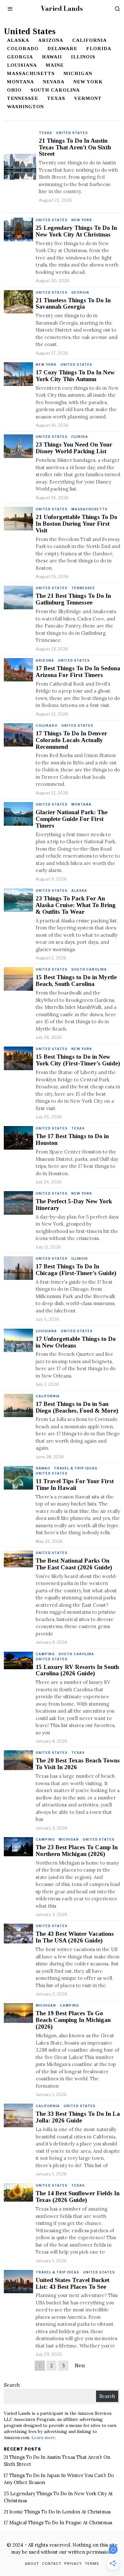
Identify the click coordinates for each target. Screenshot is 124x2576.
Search (12, 2385)
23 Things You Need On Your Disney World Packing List (74, 448)
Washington (25, 107)
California (90, 40)
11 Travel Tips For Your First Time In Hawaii (75, 1485)
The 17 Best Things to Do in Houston (72, 1140)
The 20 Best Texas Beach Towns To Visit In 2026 (78, 1764)
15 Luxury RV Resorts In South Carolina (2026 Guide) (77, 1670)
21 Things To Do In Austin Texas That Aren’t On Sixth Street (75, 147)
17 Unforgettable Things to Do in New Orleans (76, 1342)
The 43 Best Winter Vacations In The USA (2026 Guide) (75, 1937)
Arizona (51, 40)
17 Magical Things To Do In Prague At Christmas (58, 2523)
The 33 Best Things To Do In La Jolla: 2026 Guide (78, 2117)
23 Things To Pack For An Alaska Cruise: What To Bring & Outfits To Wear (76, 905)
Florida (99, 49)
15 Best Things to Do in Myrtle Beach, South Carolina (76, 981)
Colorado (23, 49)
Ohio (14, 90)
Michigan (78, 73)
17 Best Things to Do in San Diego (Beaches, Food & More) (77, 1407)
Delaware (62, 49)
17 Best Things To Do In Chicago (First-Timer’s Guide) (76, 1270)
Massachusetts (31, 73)
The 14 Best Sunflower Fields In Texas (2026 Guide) (78, 2197)
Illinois (83, 57)
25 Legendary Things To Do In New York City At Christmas (76, 231)
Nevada (54, 82)
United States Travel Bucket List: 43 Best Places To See (72, 2283)
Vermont (88, 98)
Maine (55, 65)
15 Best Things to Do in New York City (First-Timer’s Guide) (78, 1060)
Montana (21, 82)
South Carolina (55, 90)
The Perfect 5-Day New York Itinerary (74, 1205)
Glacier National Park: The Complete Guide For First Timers (72, 819)
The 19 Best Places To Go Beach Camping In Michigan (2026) (73, 2020)
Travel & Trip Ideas (76, 1468)
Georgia (20, 57)
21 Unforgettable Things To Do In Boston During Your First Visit (76, 524)
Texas (56, 98)
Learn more (43, 2437)
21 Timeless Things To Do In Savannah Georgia (73, 304)
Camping (45, 1654)
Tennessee (23, 98)
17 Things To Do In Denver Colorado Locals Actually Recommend (71, 740)
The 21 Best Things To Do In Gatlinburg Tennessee (73, 599)
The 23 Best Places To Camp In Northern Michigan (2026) (77, 1851)
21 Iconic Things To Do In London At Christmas (57, 2512)
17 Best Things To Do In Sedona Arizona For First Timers (78, 672)
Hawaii (52, 57)
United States (72, 133)
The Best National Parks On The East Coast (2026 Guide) (74, 1564)
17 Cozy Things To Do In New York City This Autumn (75, 376)
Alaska (18, 40)
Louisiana (22, 65)
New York (88, 82)
